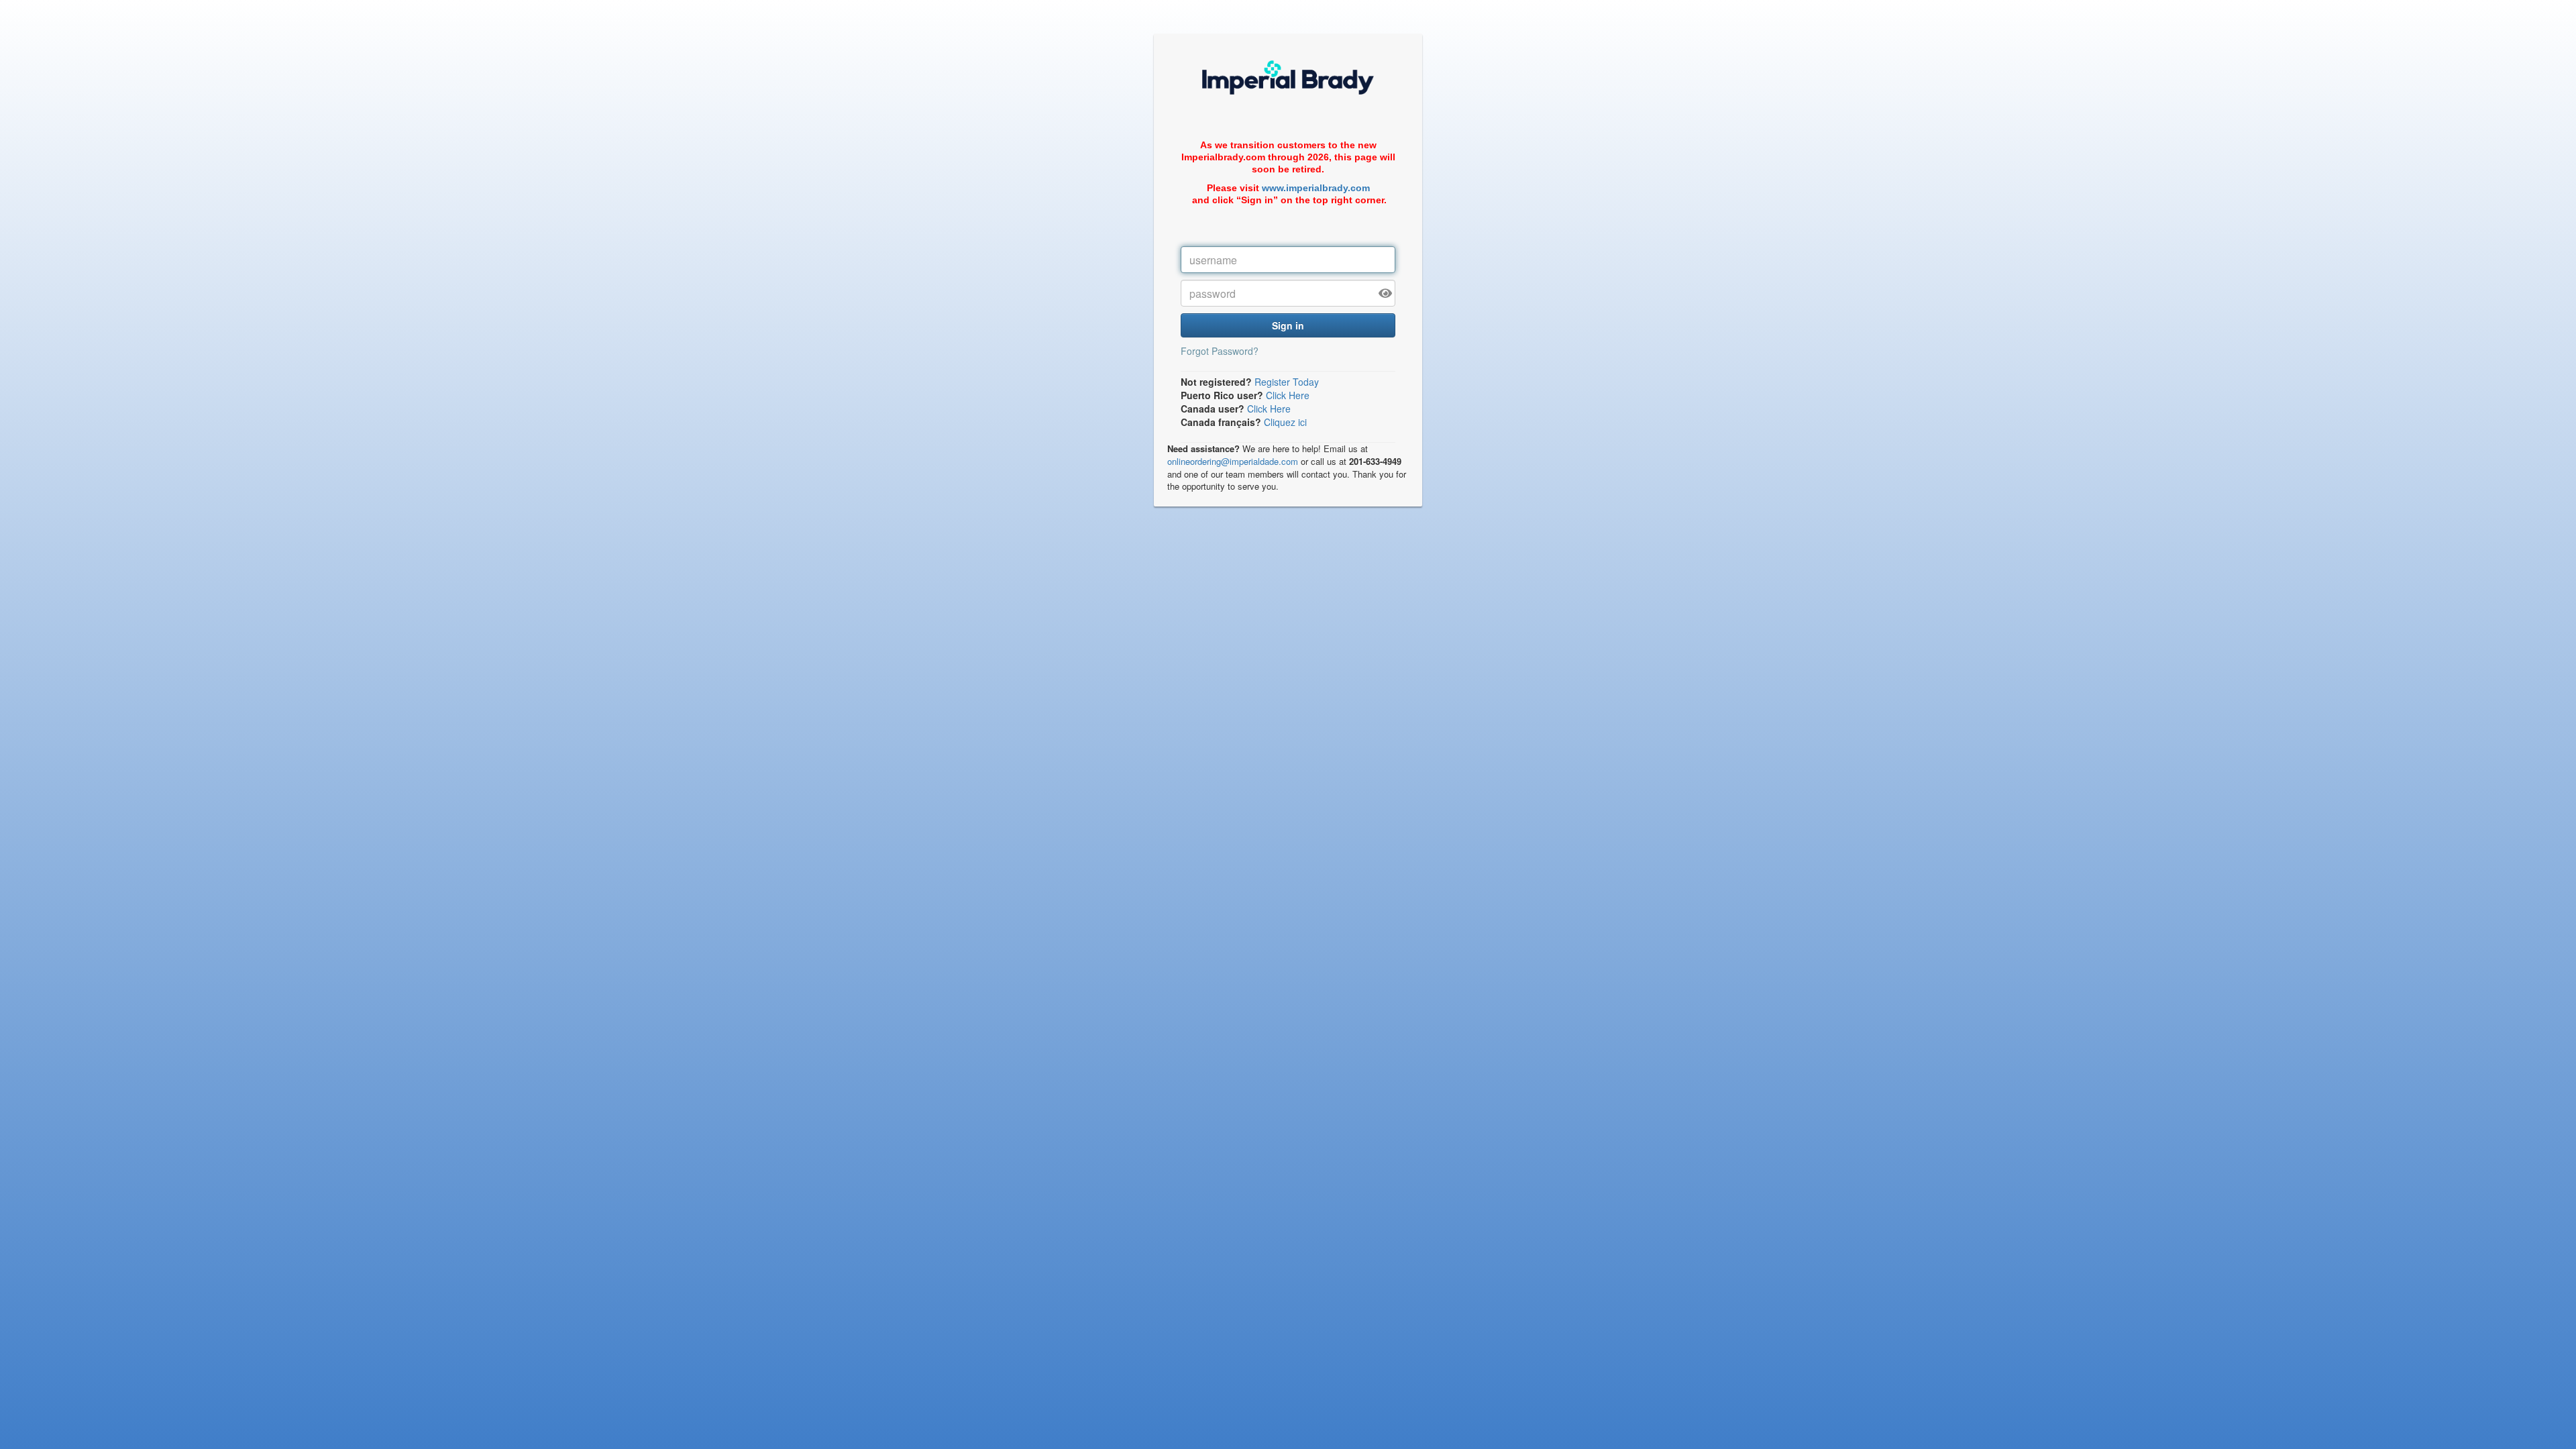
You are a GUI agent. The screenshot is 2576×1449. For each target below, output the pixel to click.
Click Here (1288, 395)
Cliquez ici (1285, 422)
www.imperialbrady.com (1316, 188)
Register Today (1287, 382)
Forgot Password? (1220, 351)
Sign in (1288, 325)
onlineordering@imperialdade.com (1233, 461)
